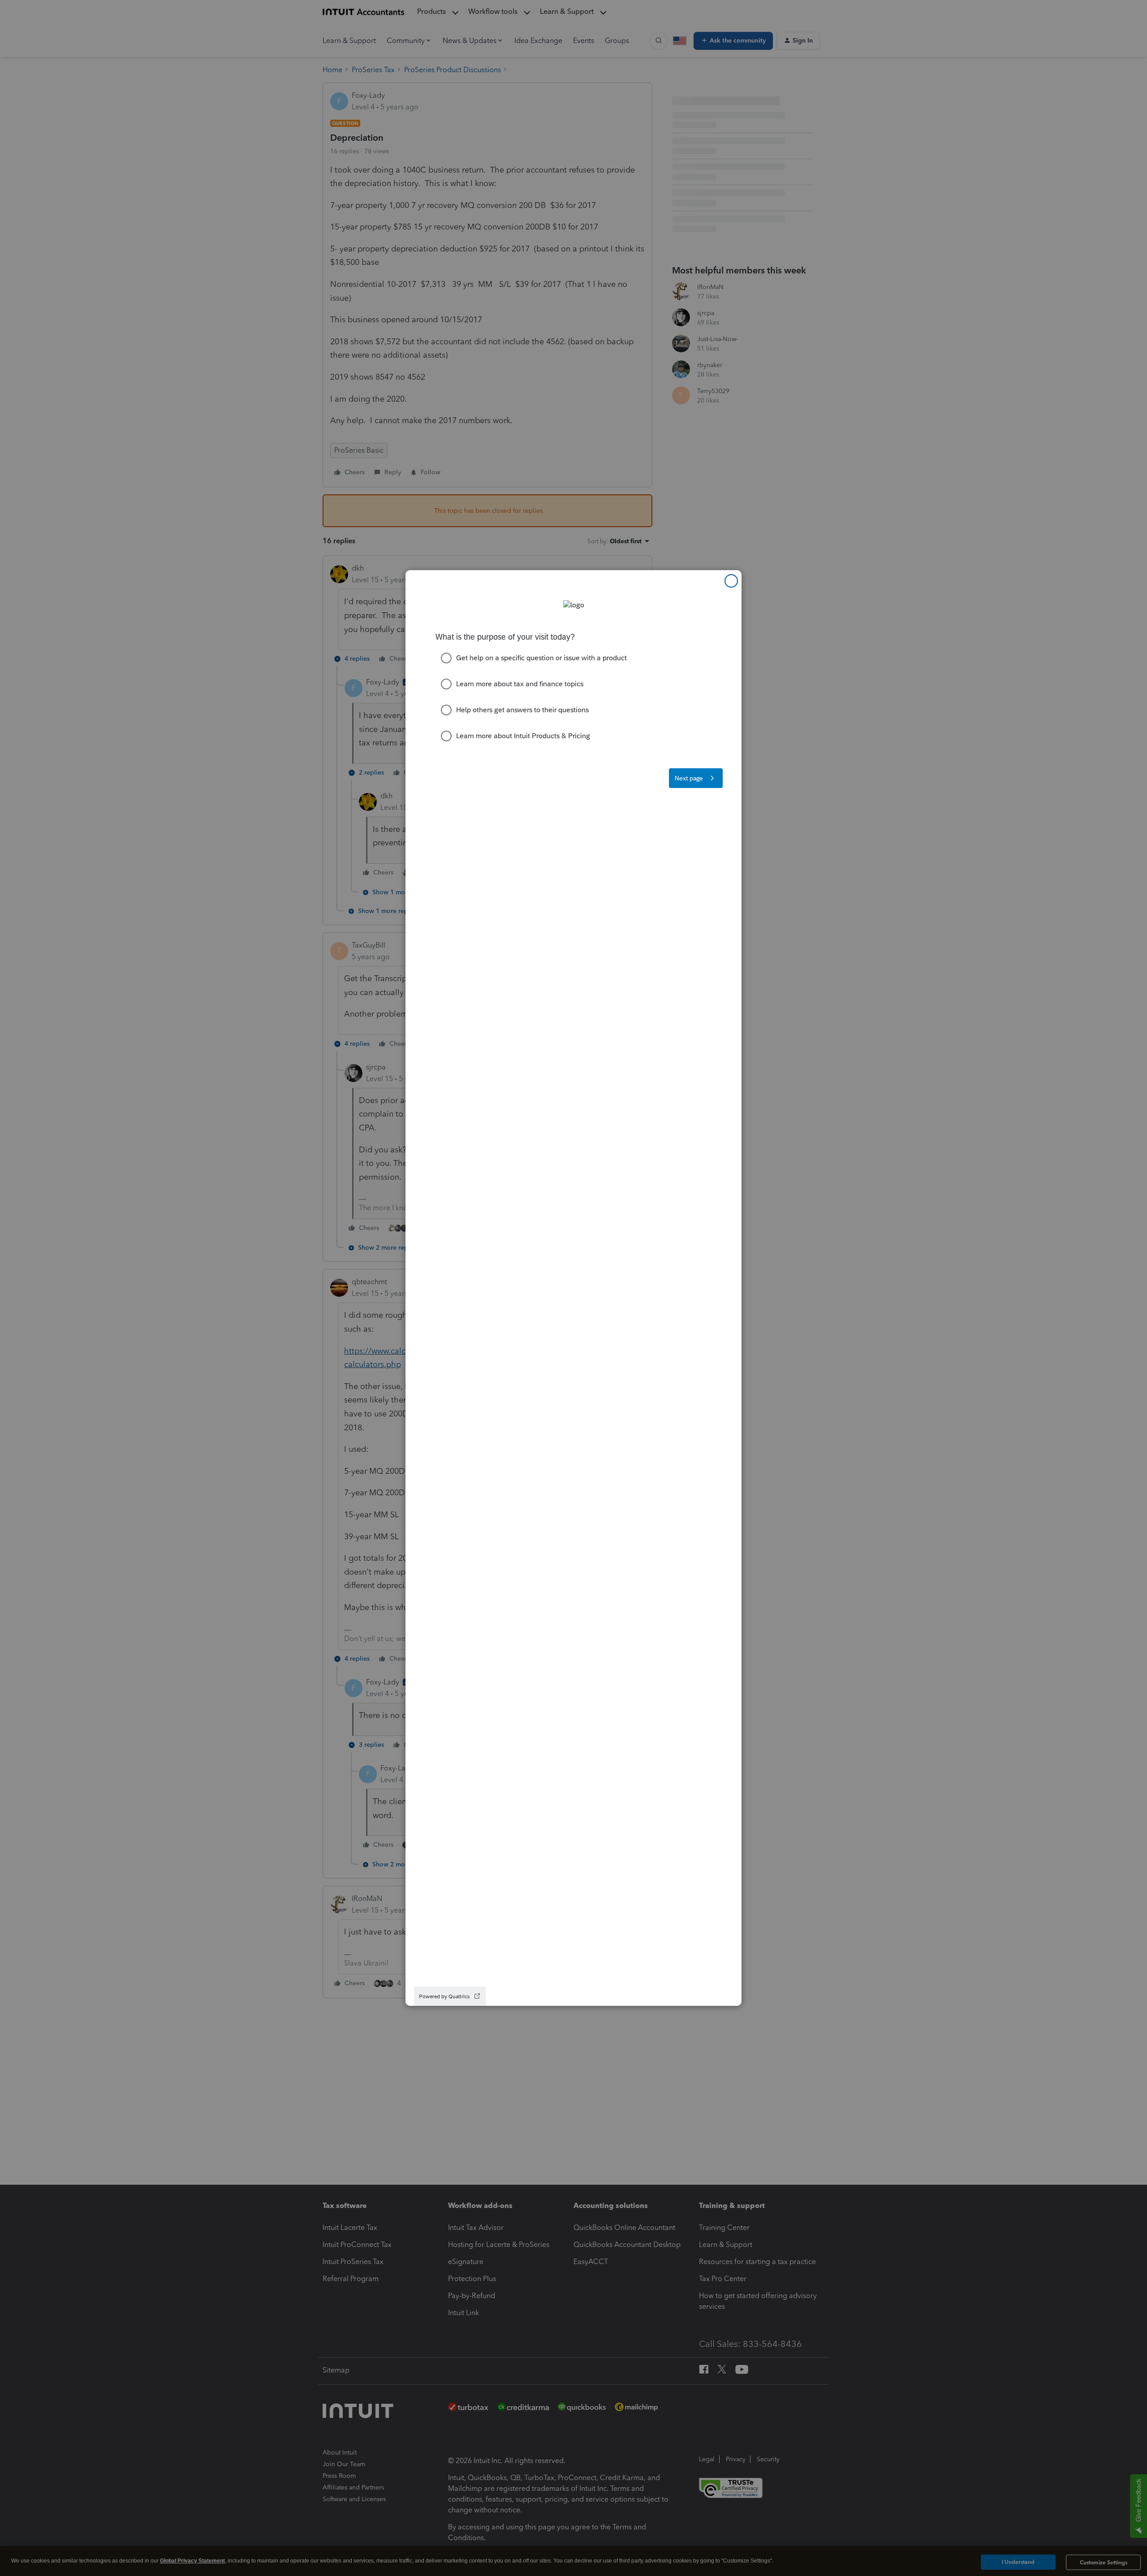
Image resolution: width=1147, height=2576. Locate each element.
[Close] (731, 581)
